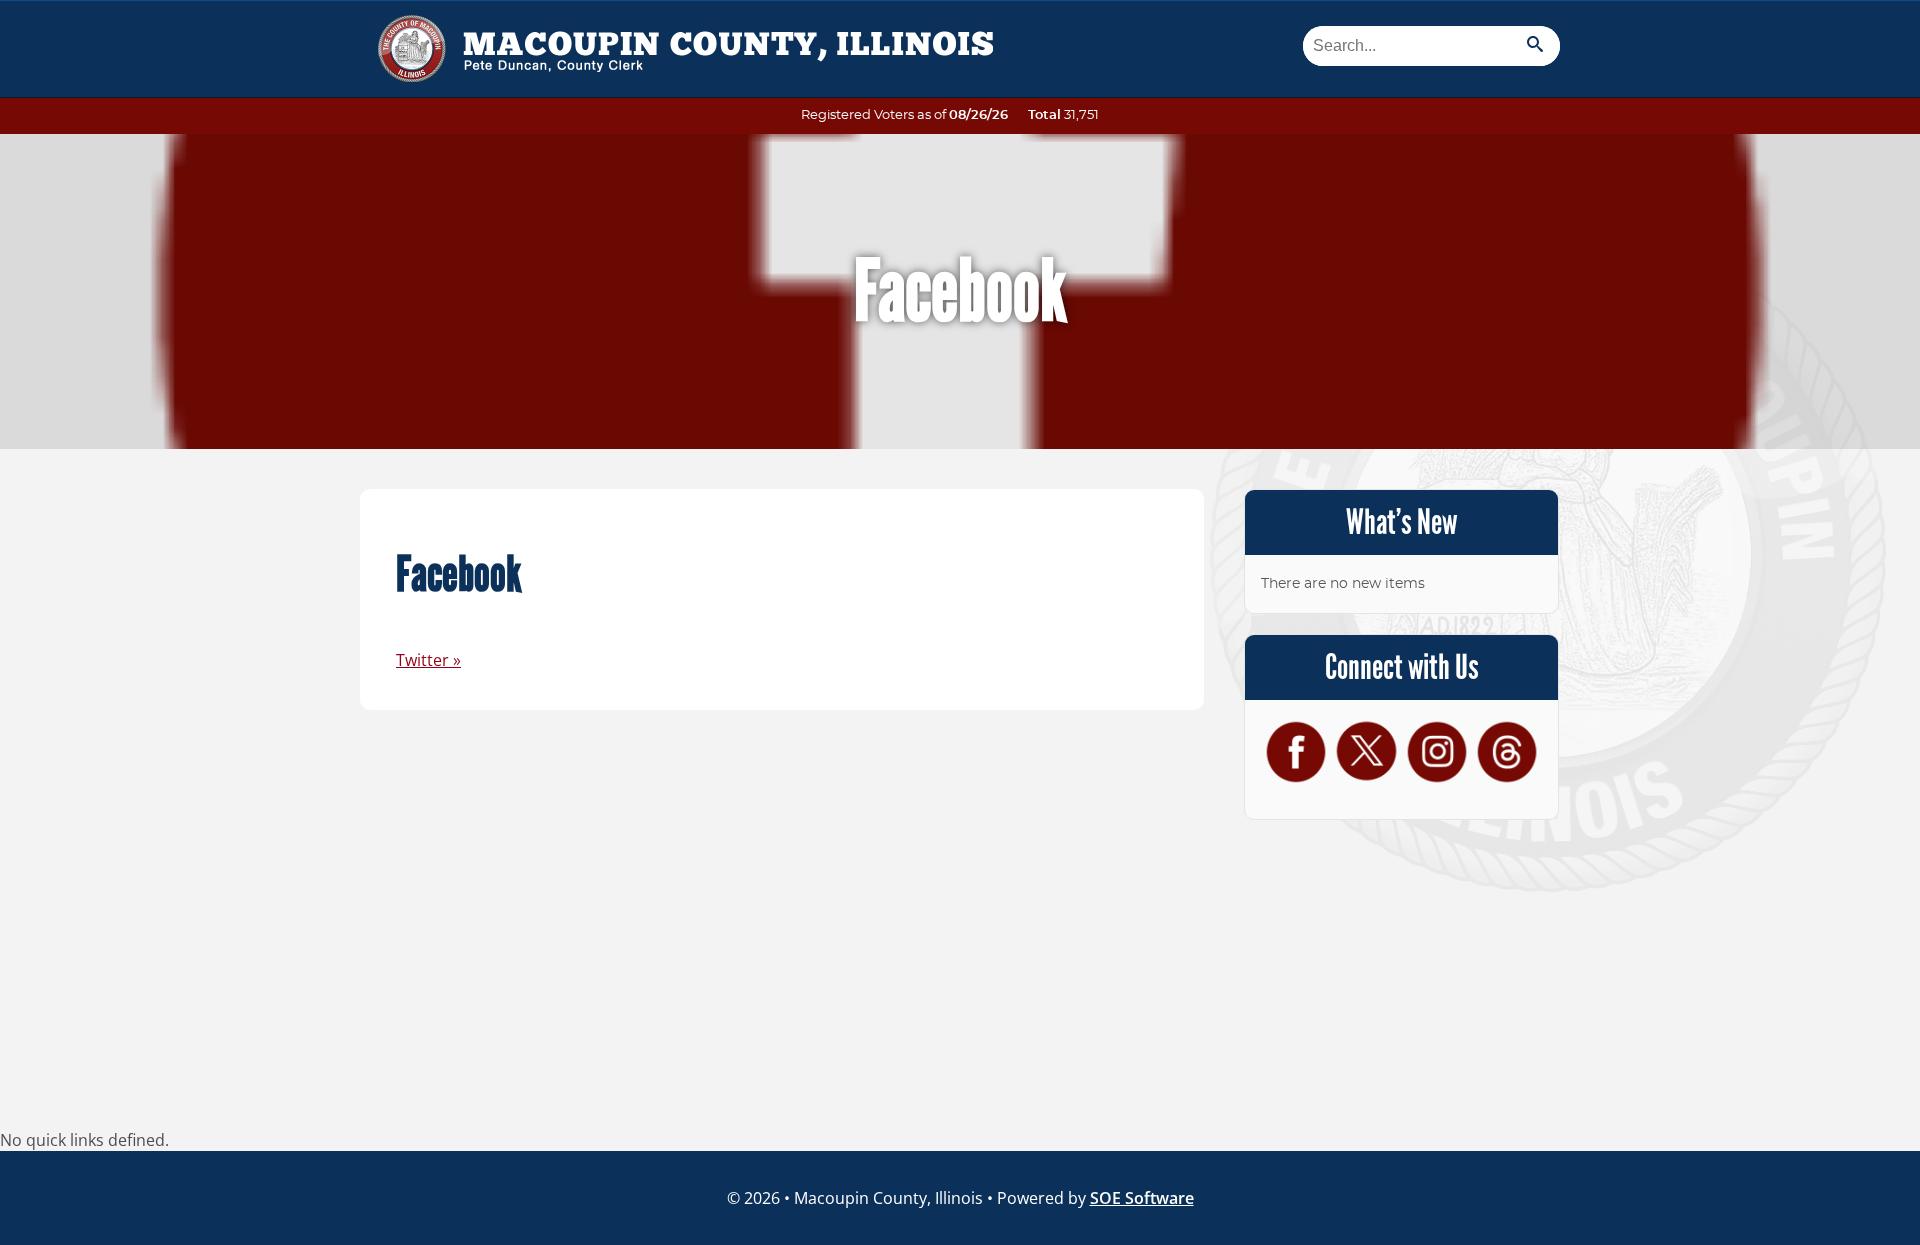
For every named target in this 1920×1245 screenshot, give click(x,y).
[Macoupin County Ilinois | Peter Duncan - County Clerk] (680, 41)
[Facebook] (1296, 751)
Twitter (428, 660)
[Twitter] (1366, 750)
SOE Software (1142, 1198)
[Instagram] (1437, 751)
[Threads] (1507, 751)
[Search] (1535, 46)
